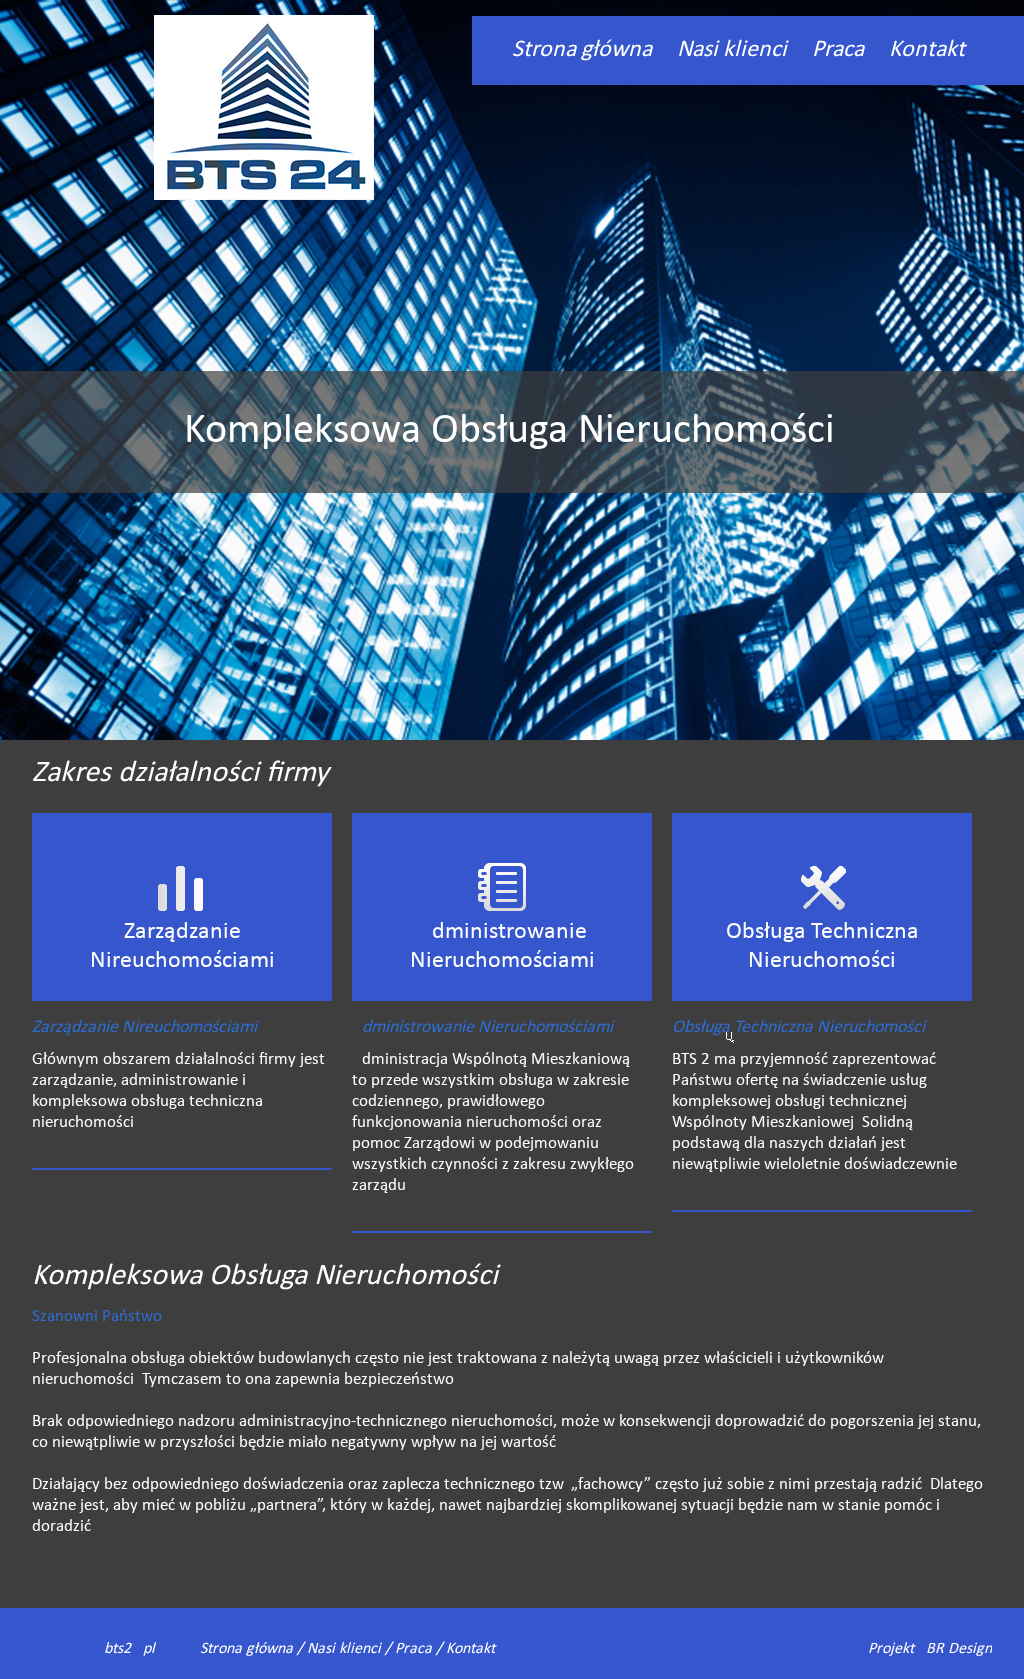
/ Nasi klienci (337, 1649)
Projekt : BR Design (930, 1649)
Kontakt (927, 50)
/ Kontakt (463, 1649)
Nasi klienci (732, 50)
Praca (838, 50)
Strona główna (582, 50)
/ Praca (406, 1649)
